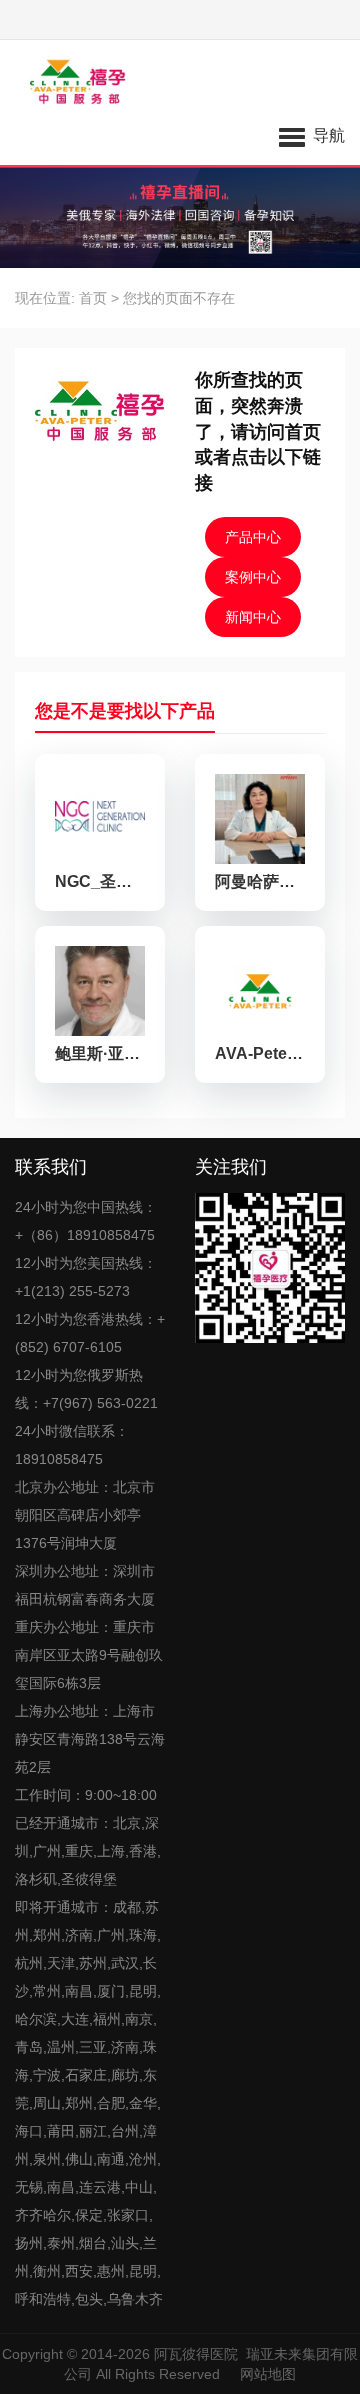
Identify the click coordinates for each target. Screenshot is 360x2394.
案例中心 (253, 577)
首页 (93, 298)
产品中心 (253, 537)
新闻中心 (253, 617)
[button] (312, 135)
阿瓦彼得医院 (196, 2354)
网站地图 (268, 2374)
